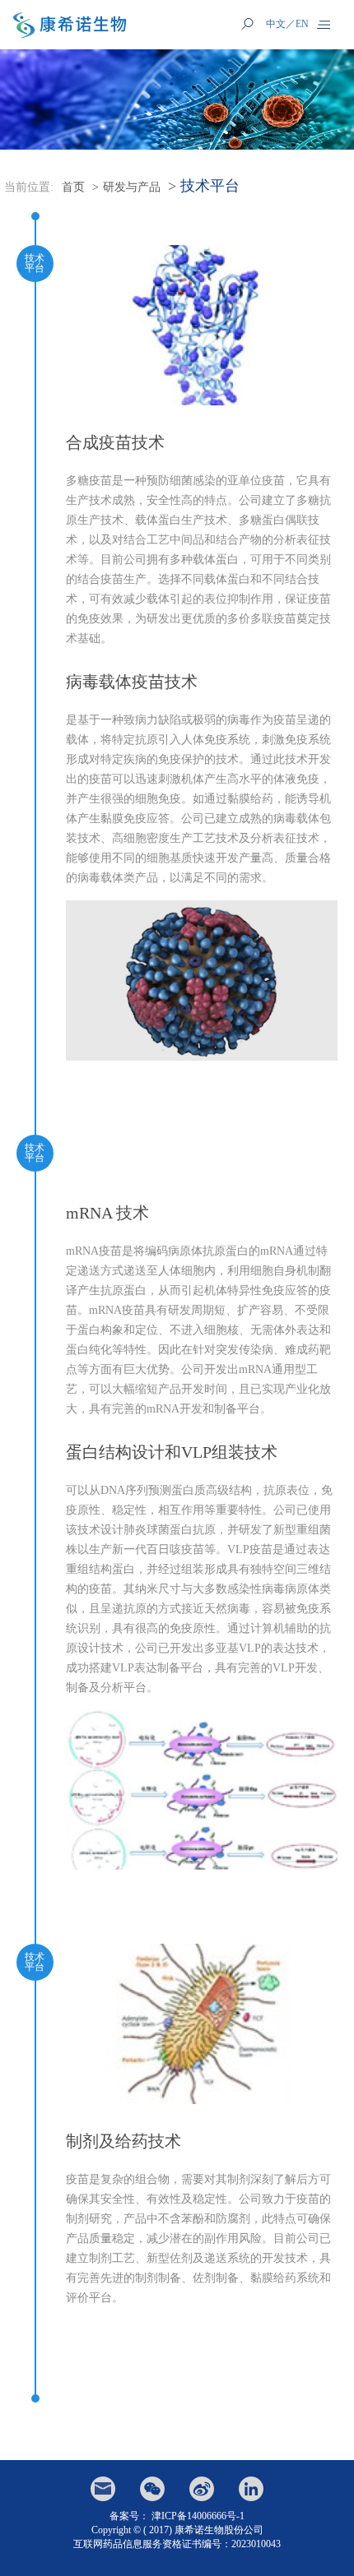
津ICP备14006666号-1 (198, 2516)
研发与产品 (132, 187)
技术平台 (210, 186)
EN (302, 24)
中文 (276, 24)
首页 (73, 187)
